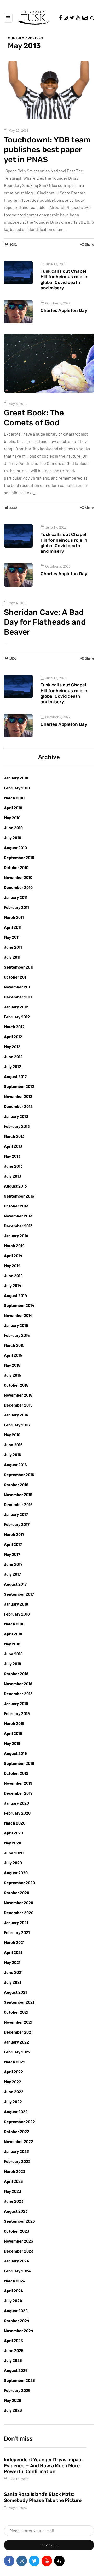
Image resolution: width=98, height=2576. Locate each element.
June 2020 (14, 1853)
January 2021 (16, 1922)
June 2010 (13, 828)
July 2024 (13, 2301)
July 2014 (13, 1285)
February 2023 (17, 2161)
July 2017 (12, 1574)
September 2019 (19, 1763)
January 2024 (17, 2261)
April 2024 (14, 2291)
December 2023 (19, 2251)
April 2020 (13, 1833)
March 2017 (14, 1534)
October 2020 (17, 1893)
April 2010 (13, 808)
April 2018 (13, 1634)
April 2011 (13, 927)
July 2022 (13, 2102)
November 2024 (19, 2330)
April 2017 (13, 1544)
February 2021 (17, 1932)
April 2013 (13, 1146)
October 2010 (16, 867)
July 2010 (13, 837)
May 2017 (12, 1554)
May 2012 (12, 1047)
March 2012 (14, 1027)
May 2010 (12, 818)
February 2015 (17, 1335)
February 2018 (17, 1614)
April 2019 (13, 1733)
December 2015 (18, 1405)
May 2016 (12, 1435)
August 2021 (15, 1992)
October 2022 (17, 2131)
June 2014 (13, 1275)
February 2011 (16, 907)
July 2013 (13, 1176)
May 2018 (12, 1644)
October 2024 (17, 2320)
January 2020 (16, 1803)
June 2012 (13, 1056)
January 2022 (16, 2042)
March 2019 (14, 1723)
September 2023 (19, 2221)
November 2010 (18, 877)
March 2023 (15, 2171)
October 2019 (16, 1773)
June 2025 (14, 2350)
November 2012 (18, 1096)
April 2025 (13, 2340)
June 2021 (13, 1972)
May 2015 (12, 1365)
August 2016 (15, 1465)
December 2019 (18, 1793)
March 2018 (14, 1624)
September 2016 (19, 1474)
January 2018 (16, 1604)
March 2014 (14, 1246)
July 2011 (12, 957)
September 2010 (19, 857)
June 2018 (13, 1654)
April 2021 (13, 1952)
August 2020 (16, 1873)
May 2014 (12, 1265)
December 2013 (18, 1226)
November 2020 (19, 1902)
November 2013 (18, 1216)
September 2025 (19, 2380)
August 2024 (16, 2311)
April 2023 (13, 2181)
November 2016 (18, 1494)
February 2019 (17, 1713)
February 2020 (17, 1813)
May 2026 (13, 2400)
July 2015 (13, 1375)
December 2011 (18, 997)
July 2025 (13, 2360)
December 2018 (18, 1693)
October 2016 (16, 1484)
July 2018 (13, 1664)
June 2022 (14, 2092)
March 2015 (14, 1345)
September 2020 (19, 1883)
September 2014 (19, 1305)
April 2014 (13, 1256)
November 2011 (18, 987)
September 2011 (19, 967)
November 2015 (18, 1395)
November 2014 (18, 1315)
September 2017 (19, 1594)
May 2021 (12, 1962)
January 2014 (16, 1236)
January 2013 (16, 1116)
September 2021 (19, 2002)
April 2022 (13, 2072)
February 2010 (17, 788)
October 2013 (16, 1206)
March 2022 (15, 2062)
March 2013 (14, 1136)
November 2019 (18, 1783)
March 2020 (15, 1823)
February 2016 (17, 1425)
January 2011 (16, 897)
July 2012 (13, 1066)
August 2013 (15, 1186)
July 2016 (13, 1455)
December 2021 (18, 2032)
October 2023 (17, 2231)
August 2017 (15, 1584)
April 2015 (13, 1355)
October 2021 (16, 2012)
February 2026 (17, 2390)
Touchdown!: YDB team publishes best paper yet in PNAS (47, 150)
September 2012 (19, 1086)
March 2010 (14, 798)
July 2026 (13, 2410)
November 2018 (18, 1684)
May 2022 (13, 2082)
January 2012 (16, 1007)
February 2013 (17, 1126)
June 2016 (13, 1445)
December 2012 (18, 1106)
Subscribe (49, 2545)
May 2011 (12, 937)
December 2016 (18, 1504)
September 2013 (19, 1196)
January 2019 (16, 1703)
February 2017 (17, 1524)
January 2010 (16, 778)
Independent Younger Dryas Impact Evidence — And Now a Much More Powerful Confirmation (44, 2466)
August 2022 (16, 2111)
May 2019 (12, 1743)
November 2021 (18, 2022)
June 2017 (13, 1564)
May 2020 (13, 1843)
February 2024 (17, 2271)
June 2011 (13, 947)
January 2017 (16, 1514)
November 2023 (19, 2241)
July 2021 (13, 1982)
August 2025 (16, 2370)
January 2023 (16, 2151)
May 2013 (12, 1156)
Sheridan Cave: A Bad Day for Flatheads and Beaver (45, 622)
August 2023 (16, 2211)
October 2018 (16, 1674)
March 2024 (15, 2281)
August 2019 (15, 1753)
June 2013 (13, 1166)
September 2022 (19, 2121)
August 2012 (15, 1076)
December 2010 (18, 887)
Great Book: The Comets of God (34, 418)
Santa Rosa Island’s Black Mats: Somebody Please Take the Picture (43, 2497)
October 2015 (16, 1385)
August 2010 (15, 847)
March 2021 (14, 1942)
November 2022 (19, 2141)
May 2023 (13, 2191)
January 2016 (16, 1415)
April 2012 (13, 1037)
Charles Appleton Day (64, 310)
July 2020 (13, 1863)
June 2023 (14, 2201)
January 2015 (16, 1325)
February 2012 (17, 1017)
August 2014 (16, 1295)
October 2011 (16, 977)
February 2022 (17, 2052)
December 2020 (19, 1912)
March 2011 (14, 917)
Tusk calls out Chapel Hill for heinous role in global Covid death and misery (64, 279)
